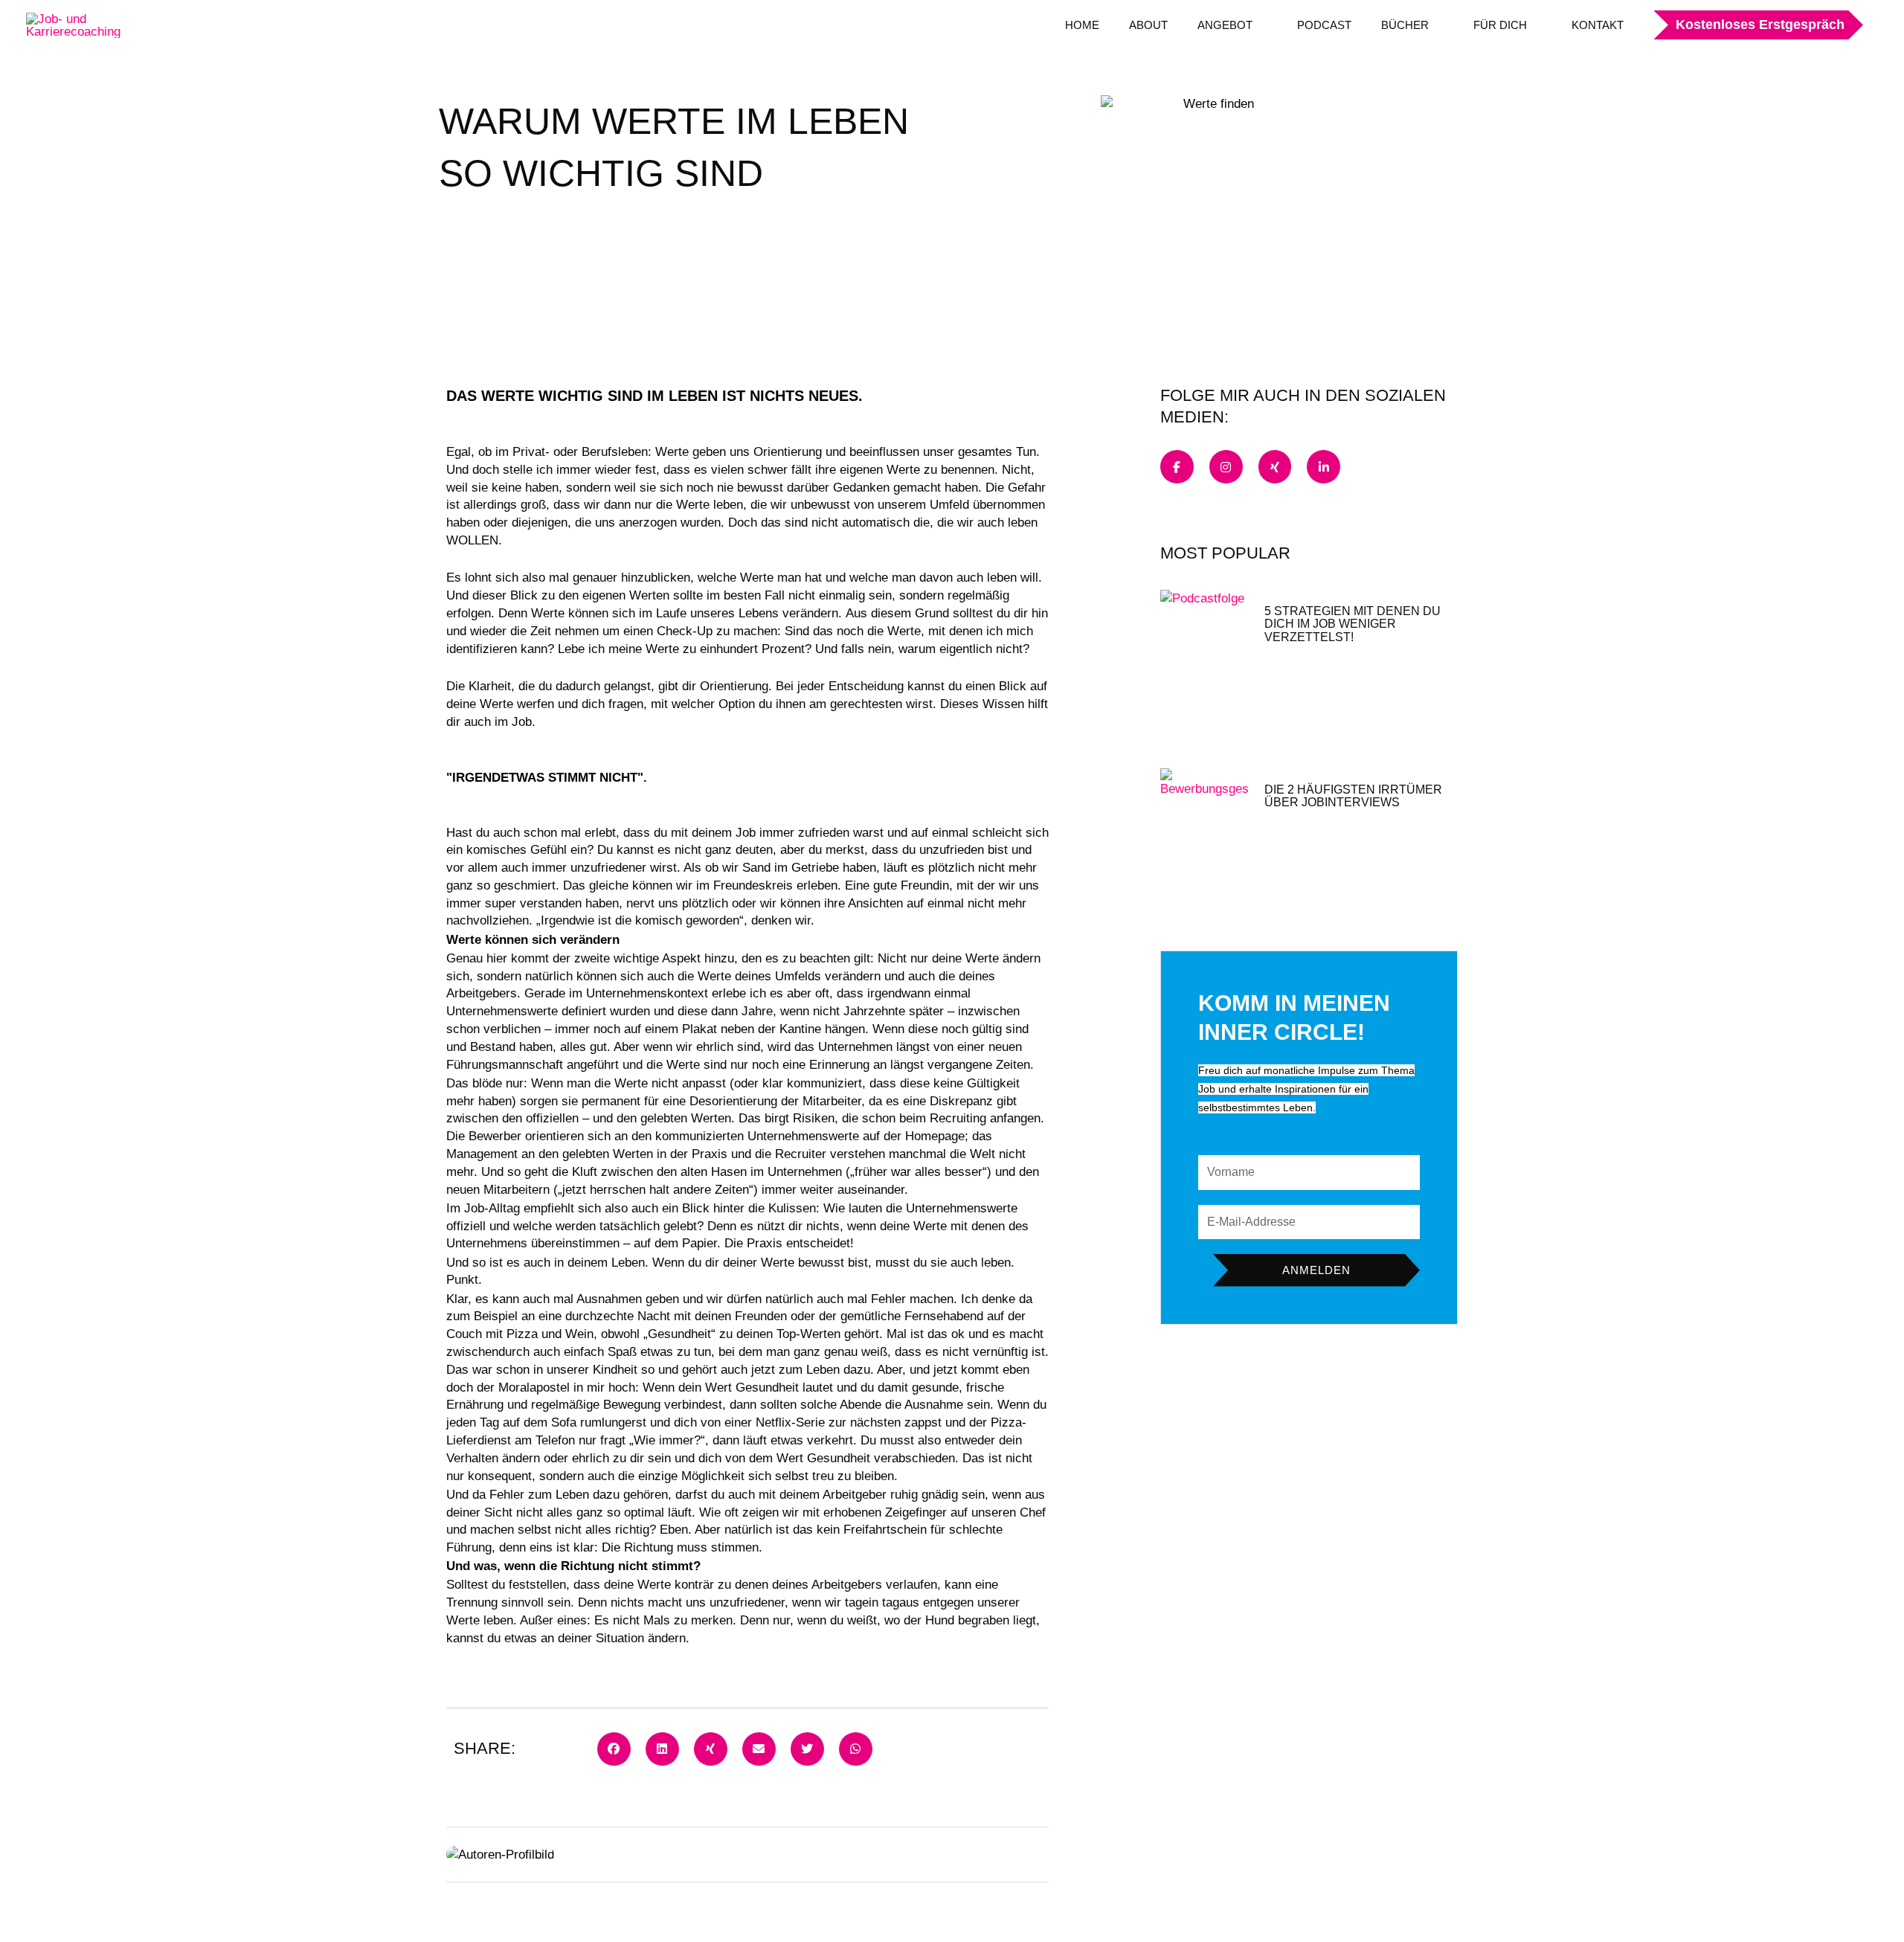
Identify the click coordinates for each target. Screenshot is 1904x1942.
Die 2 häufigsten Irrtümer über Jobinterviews (1353, 796)
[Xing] (1275, 467)
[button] (1751, 25)
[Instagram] (1226, 467)
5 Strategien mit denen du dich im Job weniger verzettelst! (1353, 624)
